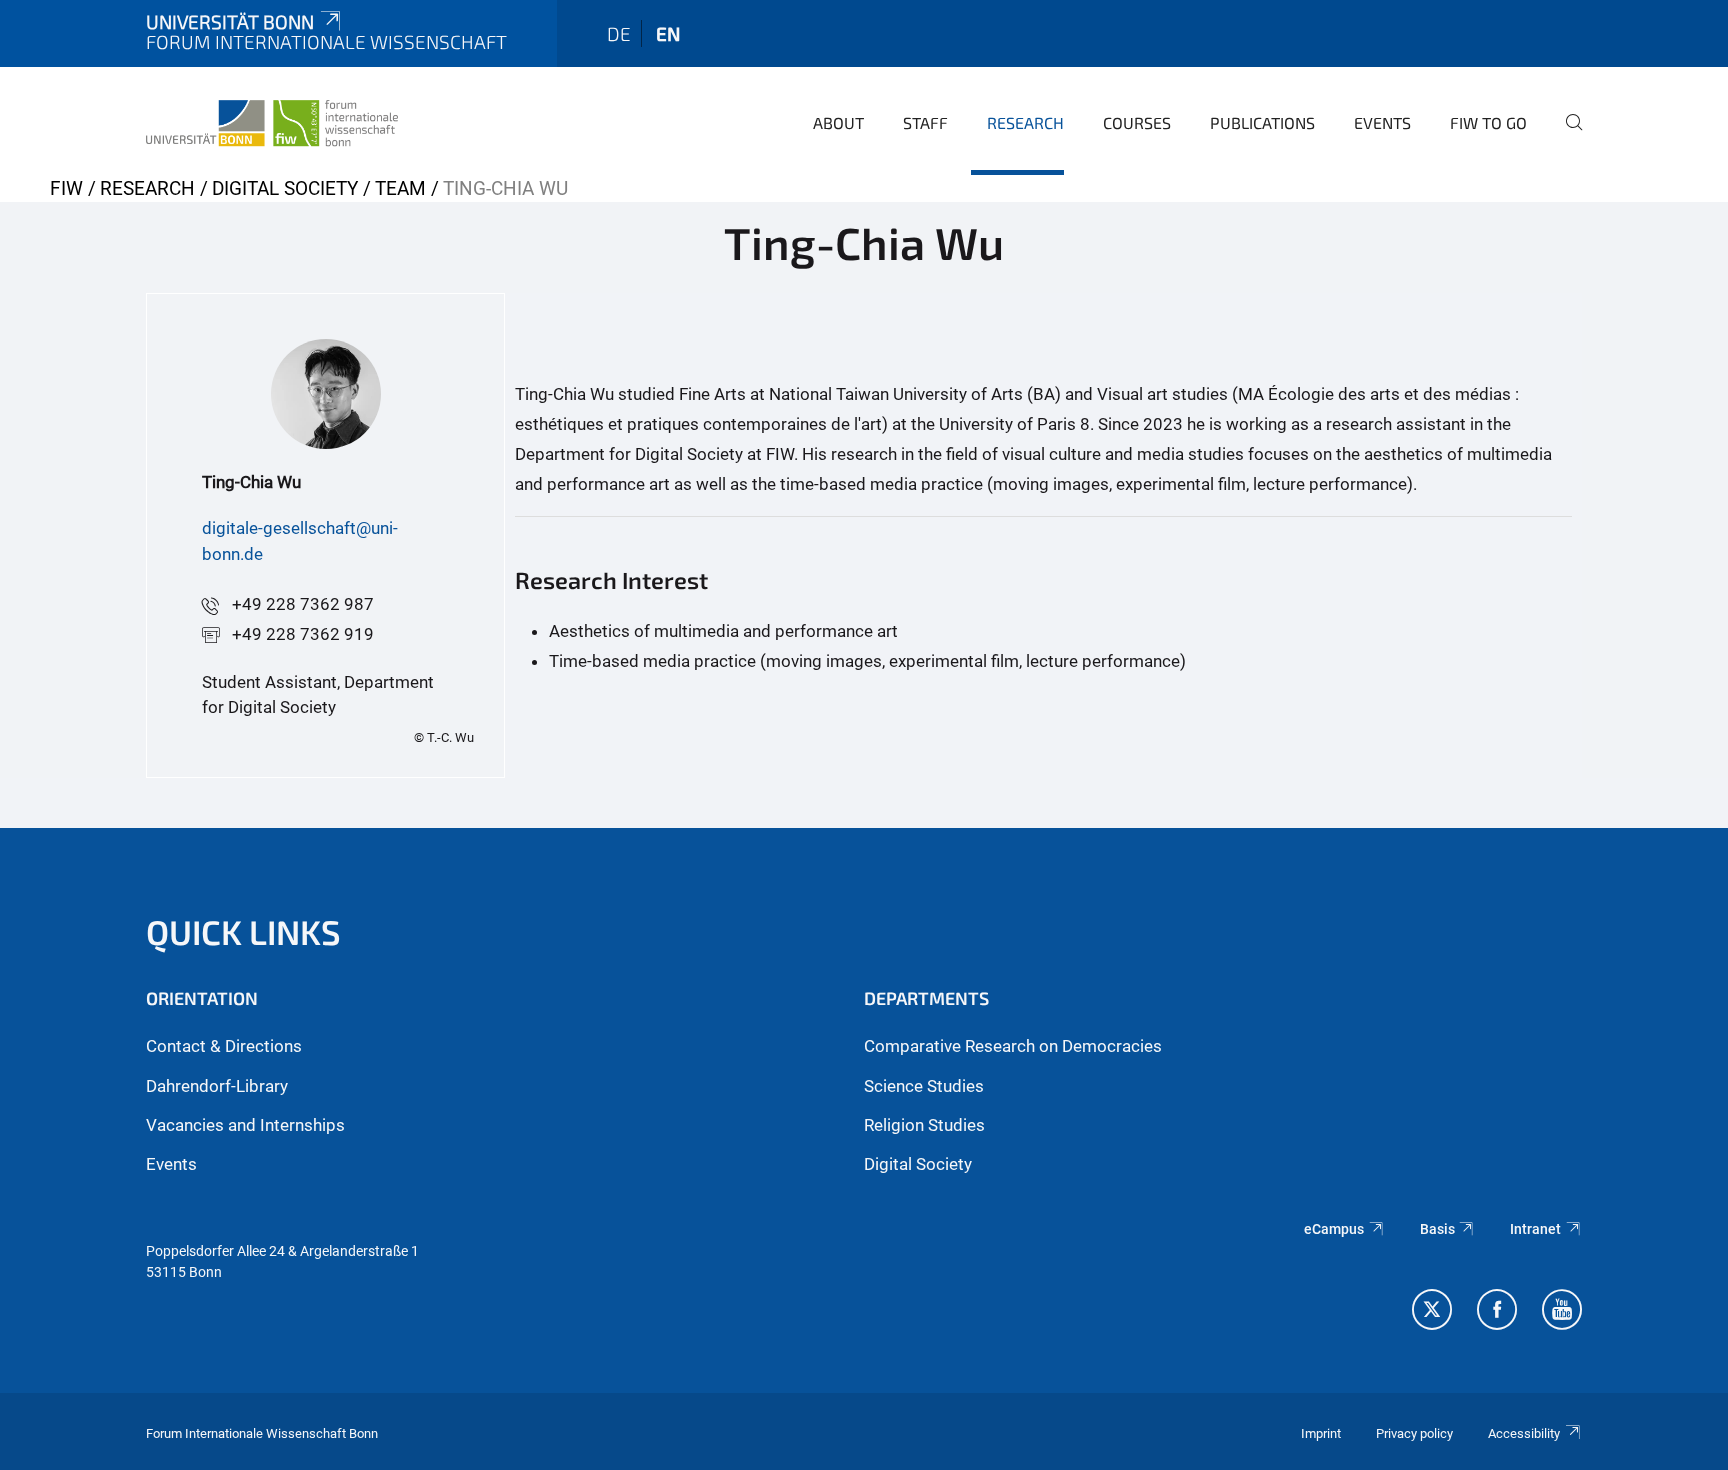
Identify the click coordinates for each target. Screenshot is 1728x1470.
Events (1382, 122)
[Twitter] (1432, 1312)
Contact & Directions (224, 1046)
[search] (1566, 136)
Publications (1262, 122)
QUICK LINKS (243, 931)
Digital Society (285, 188)
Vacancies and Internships (245, 1125)
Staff (925, 122)
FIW (66, 188)
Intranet (1535, 1229)
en (668, 33)
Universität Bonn (230, 21)
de (619, 33)
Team (400, 188)
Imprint (1321, 1433)
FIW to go (1488, 122)
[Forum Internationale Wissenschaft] (272, 120)
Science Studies (924, 1086)
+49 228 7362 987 (303, 604)
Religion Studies (924, 1125)
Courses (1137, 122)
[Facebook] (1497, 1312)
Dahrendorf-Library (217, 1086)
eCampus (1334, 1229)
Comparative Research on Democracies (1013, 1046)
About (838, 122)
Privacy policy (1414, 1433)
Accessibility (1524, 1433)
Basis (1437, 1229)
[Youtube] (1562, 1312)
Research (1025, 122)
